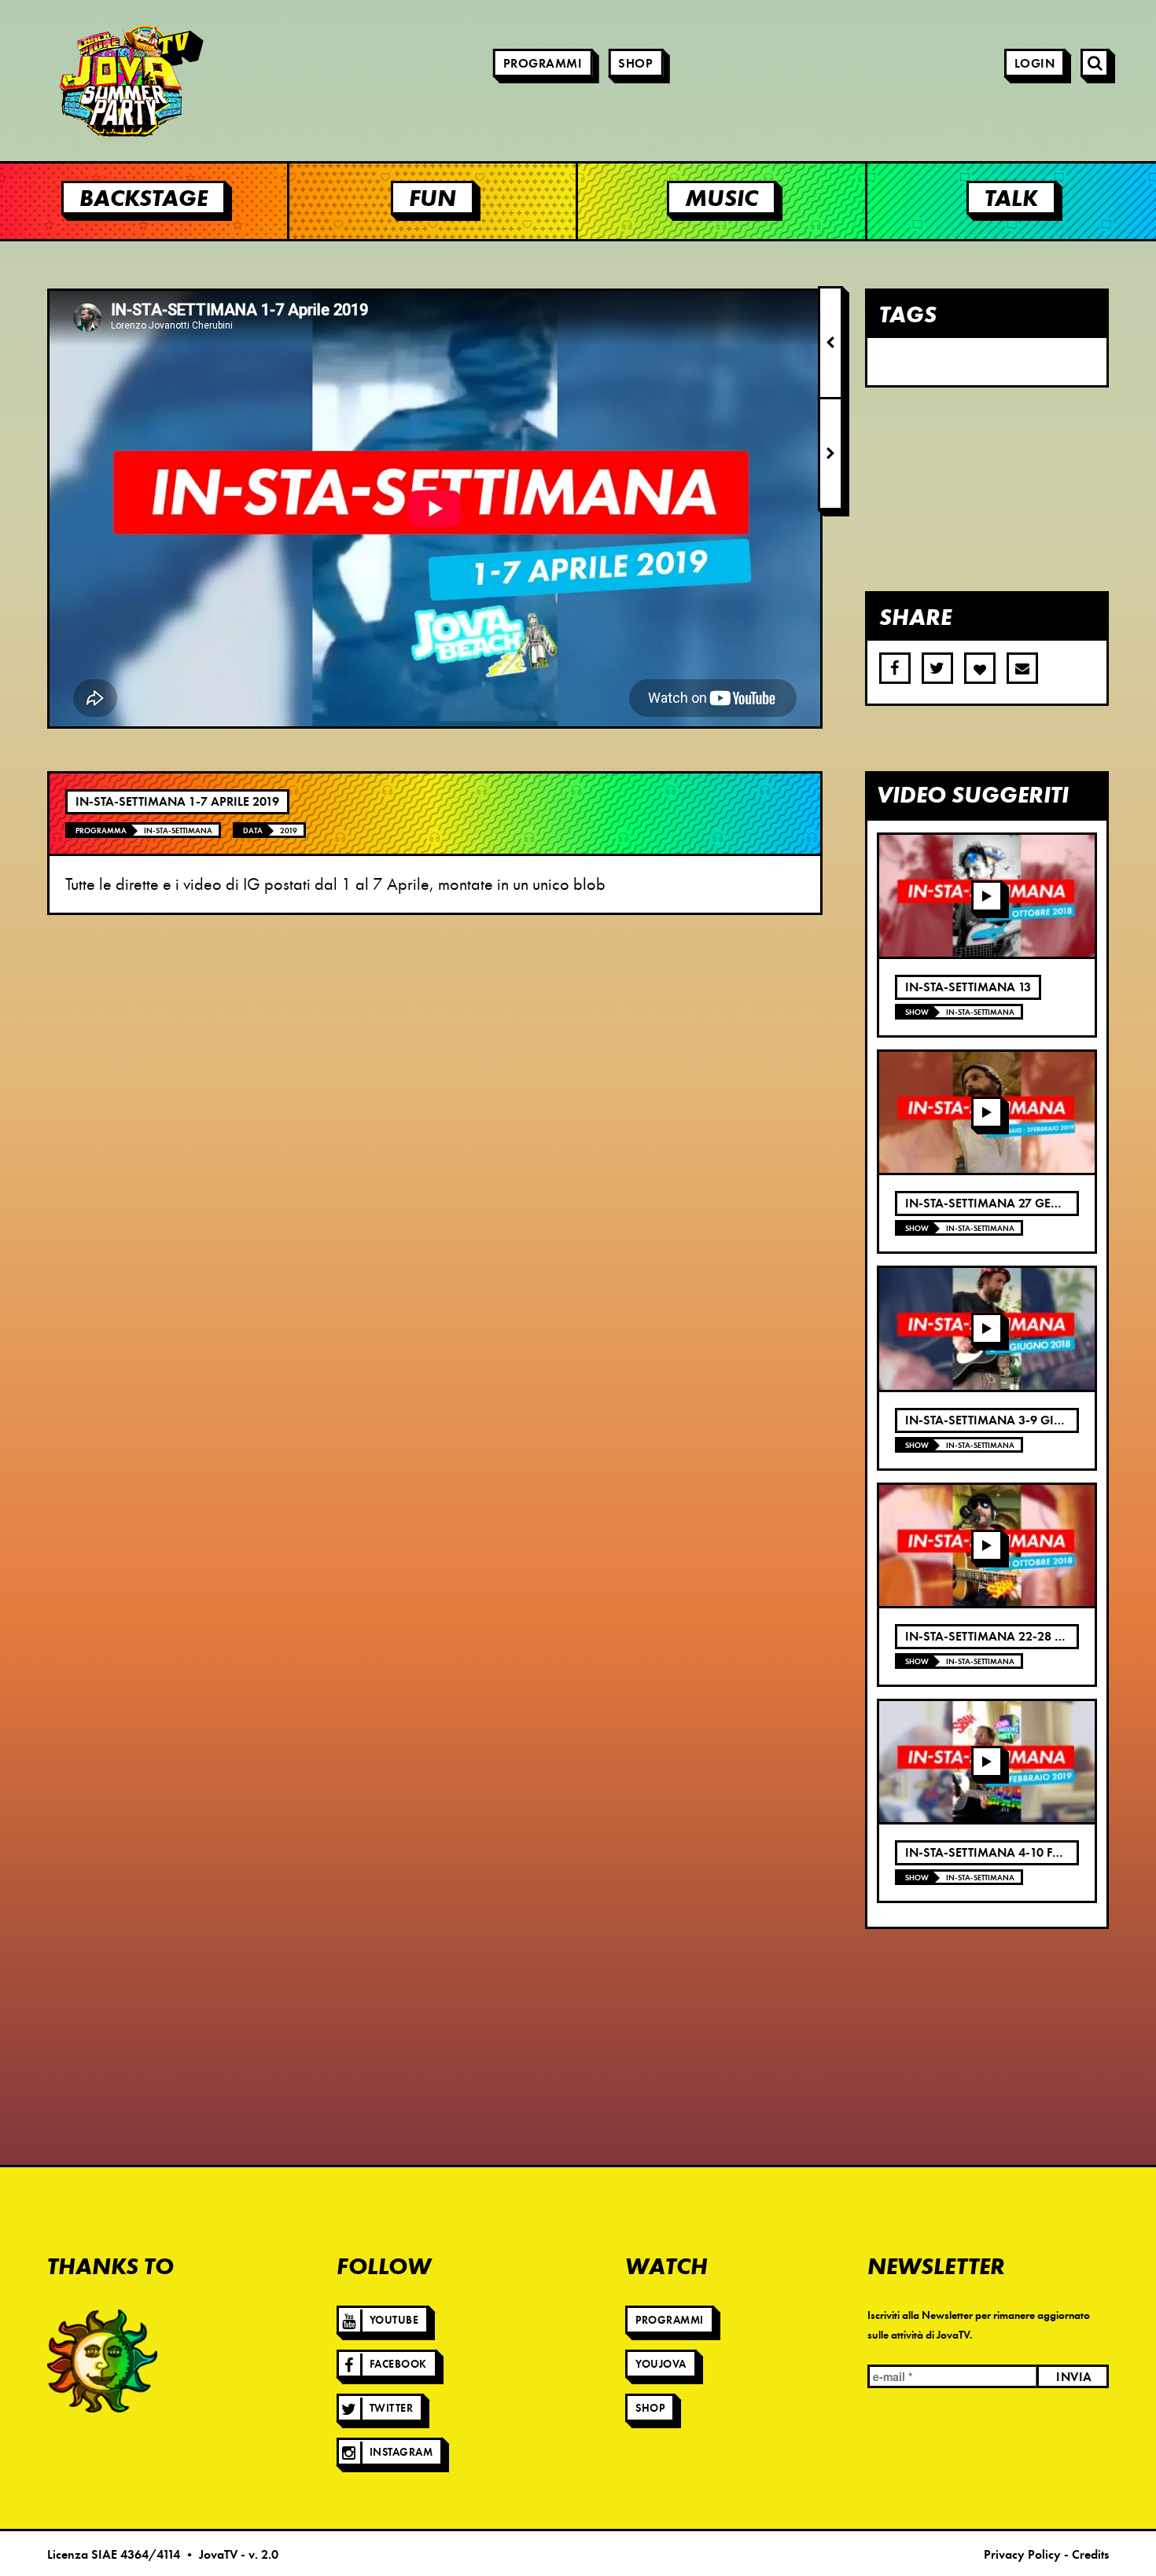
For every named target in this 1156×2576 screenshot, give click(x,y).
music (722, 198)
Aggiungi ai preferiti (980, 668)
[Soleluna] (102, 2361)
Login (1035, 64)
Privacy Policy (1022, 2555)
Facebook (398, 2364)
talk (1011, 198)
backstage (144, 198)
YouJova (661, 2364)
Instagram (401, 2452)
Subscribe (1022, 668)
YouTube (394, 2320)
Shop (635, 64)
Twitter (392, 2408)
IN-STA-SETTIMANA (178, 830)
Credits (1090, 2555)
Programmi (543, 64)
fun (433, 198)
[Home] (87, 81)
